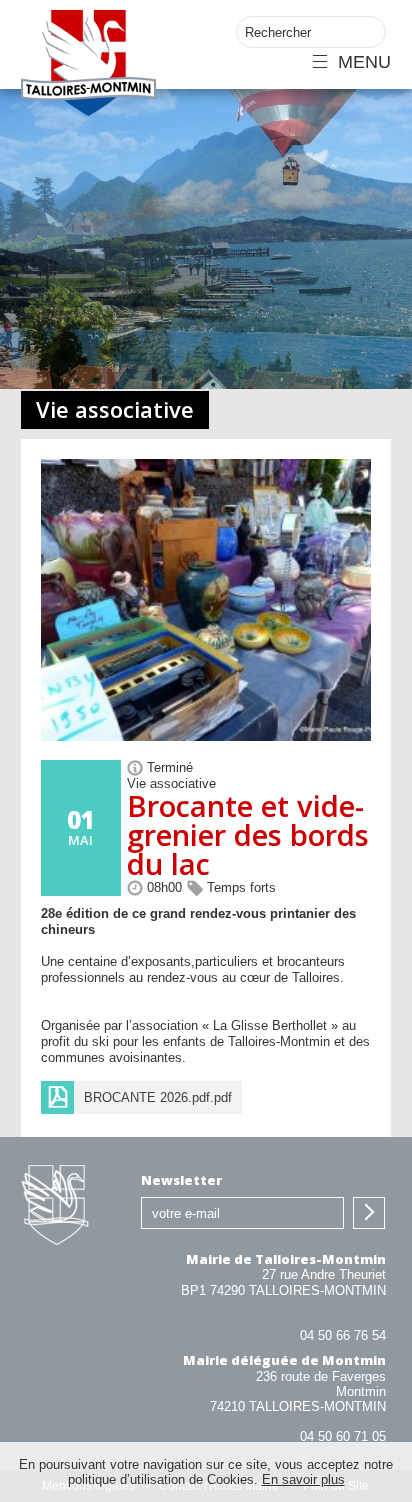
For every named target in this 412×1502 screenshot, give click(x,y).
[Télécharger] (141, 1097)
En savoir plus (303, 1479)
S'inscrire (369, 1213)
